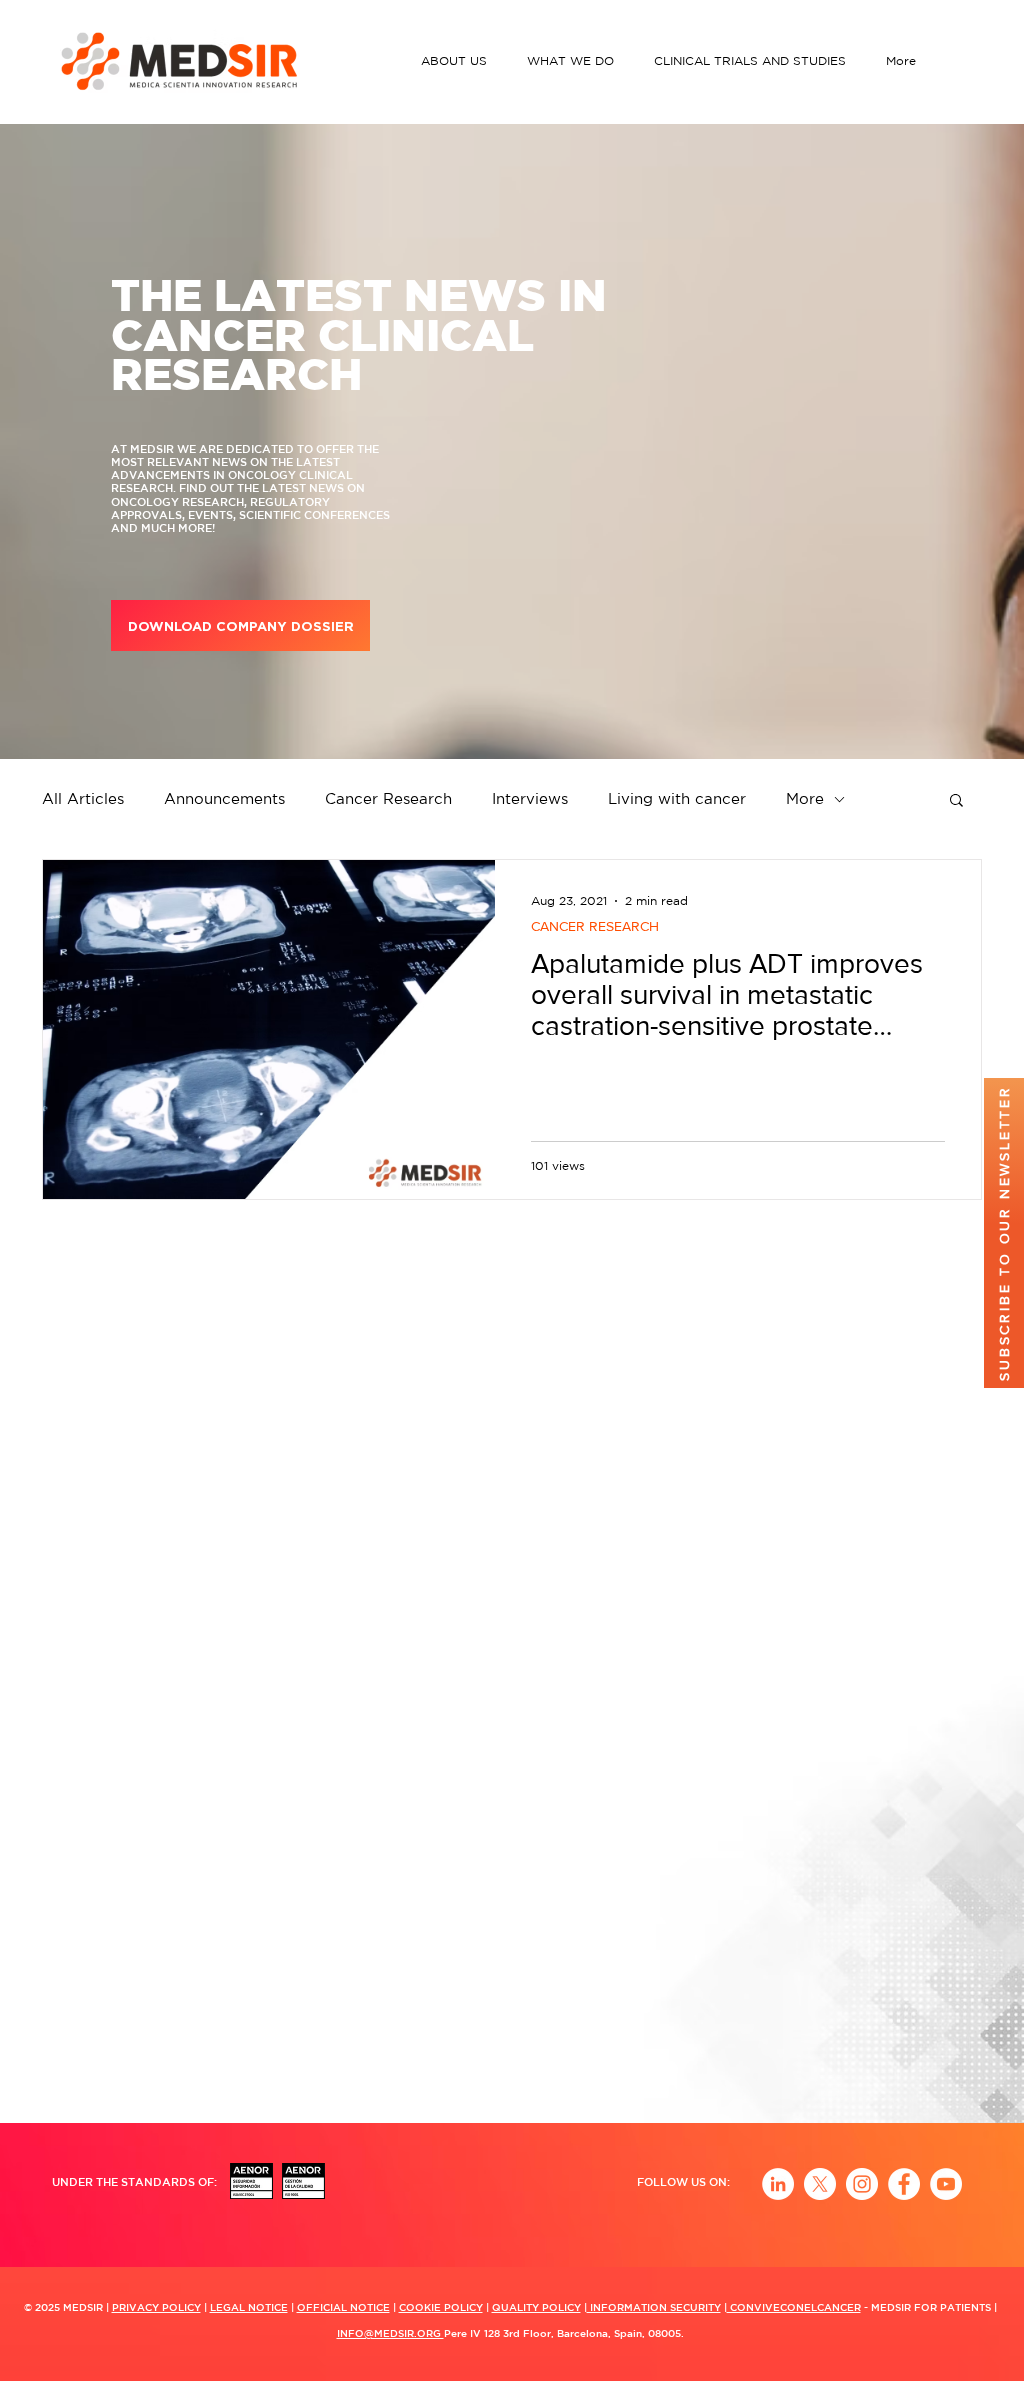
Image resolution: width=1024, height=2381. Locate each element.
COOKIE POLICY (441, 2307)
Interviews (530, 798)
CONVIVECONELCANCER (794, 2307)
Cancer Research (388, 798)
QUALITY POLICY (536, 2307)
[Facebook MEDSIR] (904, 2184)
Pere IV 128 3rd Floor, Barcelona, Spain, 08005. (564, 2333)
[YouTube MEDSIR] (946, 2184)
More (805, 798)
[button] (459, 60)
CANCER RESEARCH (595, 926)
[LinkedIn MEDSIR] (778, 2184)
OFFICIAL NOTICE (343, 2307)
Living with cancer (677, 798)
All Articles (83, 798)
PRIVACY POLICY (156, 2307)
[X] (820, 2184)
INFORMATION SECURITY (654, 2307)
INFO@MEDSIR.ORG (390, 2333)
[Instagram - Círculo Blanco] (862, 2184)
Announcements (224, 798)
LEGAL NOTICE (249, 2307)
